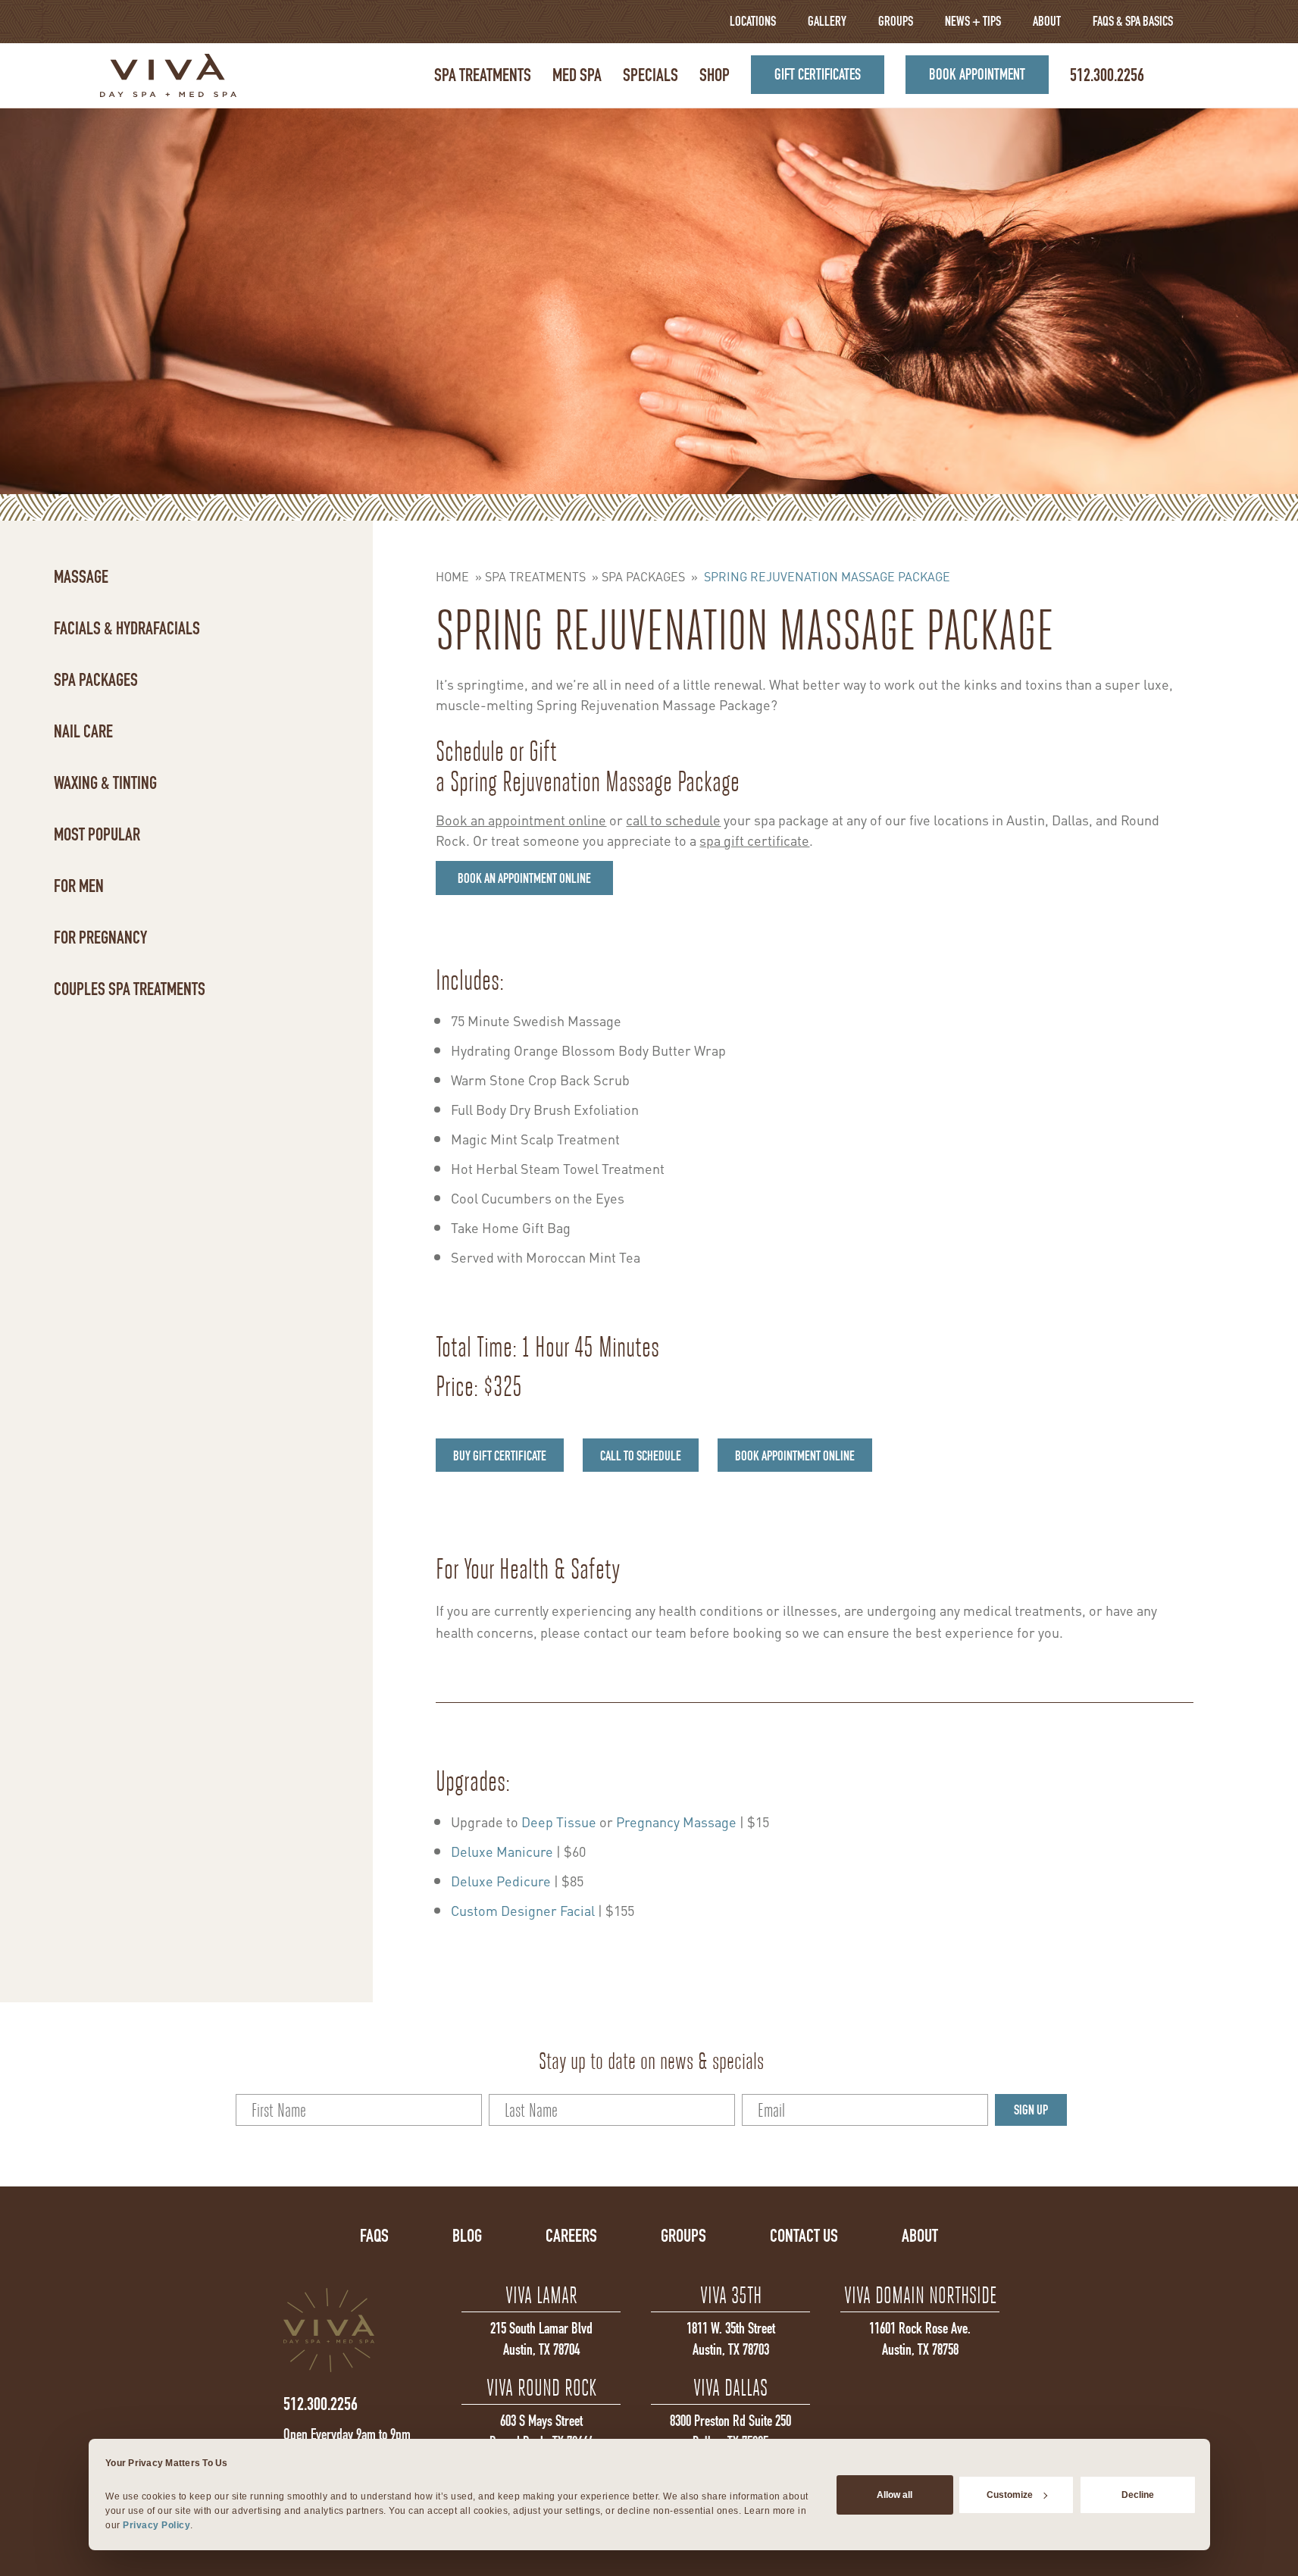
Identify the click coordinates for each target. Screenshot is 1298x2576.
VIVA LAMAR (541, 2295)
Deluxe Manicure (502, 1850)
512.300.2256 (1107, 75)
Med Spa (577, 75)
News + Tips (973, 21)
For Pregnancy (100, 937)
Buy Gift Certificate (500, 1456)
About (1047, 21)
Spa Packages (96, 680)
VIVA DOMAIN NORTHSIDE (920, 2295)
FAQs (374, 2236)
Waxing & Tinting (105, 783)
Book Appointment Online (795, 1456)
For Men (79, 886)
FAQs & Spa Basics (1133, 21)
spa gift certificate (754, 839)
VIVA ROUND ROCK (541, 2388)
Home (452, 576)
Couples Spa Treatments (130, 989)
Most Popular (97, 834)
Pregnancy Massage (676, 1821)
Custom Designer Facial (523, 1909)
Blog (467, 2236)
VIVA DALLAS (730, 2388)
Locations (753, 21)
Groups (896, 21)
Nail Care (83, 731)
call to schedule (673, 819)
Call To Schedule (641, 1456)
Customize (1010, 2494)
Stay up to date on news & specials (651, 2061)
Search (1177, 75)
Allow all (895, 2494)
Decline (1138, 2494)
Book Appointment (977, 74)
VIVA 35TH (731, 2295)
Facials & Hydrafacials (127, 628)
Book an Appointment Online (524, 878)
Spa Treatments (483, 75)
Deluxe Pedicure (501, 1880)
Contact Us (804, 2236)
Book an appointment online (521, 819)
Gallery (827, 21)
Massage (81, 577)
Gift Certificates (818, 74)
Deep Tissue (559, 1821)
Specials (651, 75)
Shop (715, 75)
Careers (571, 2236)
